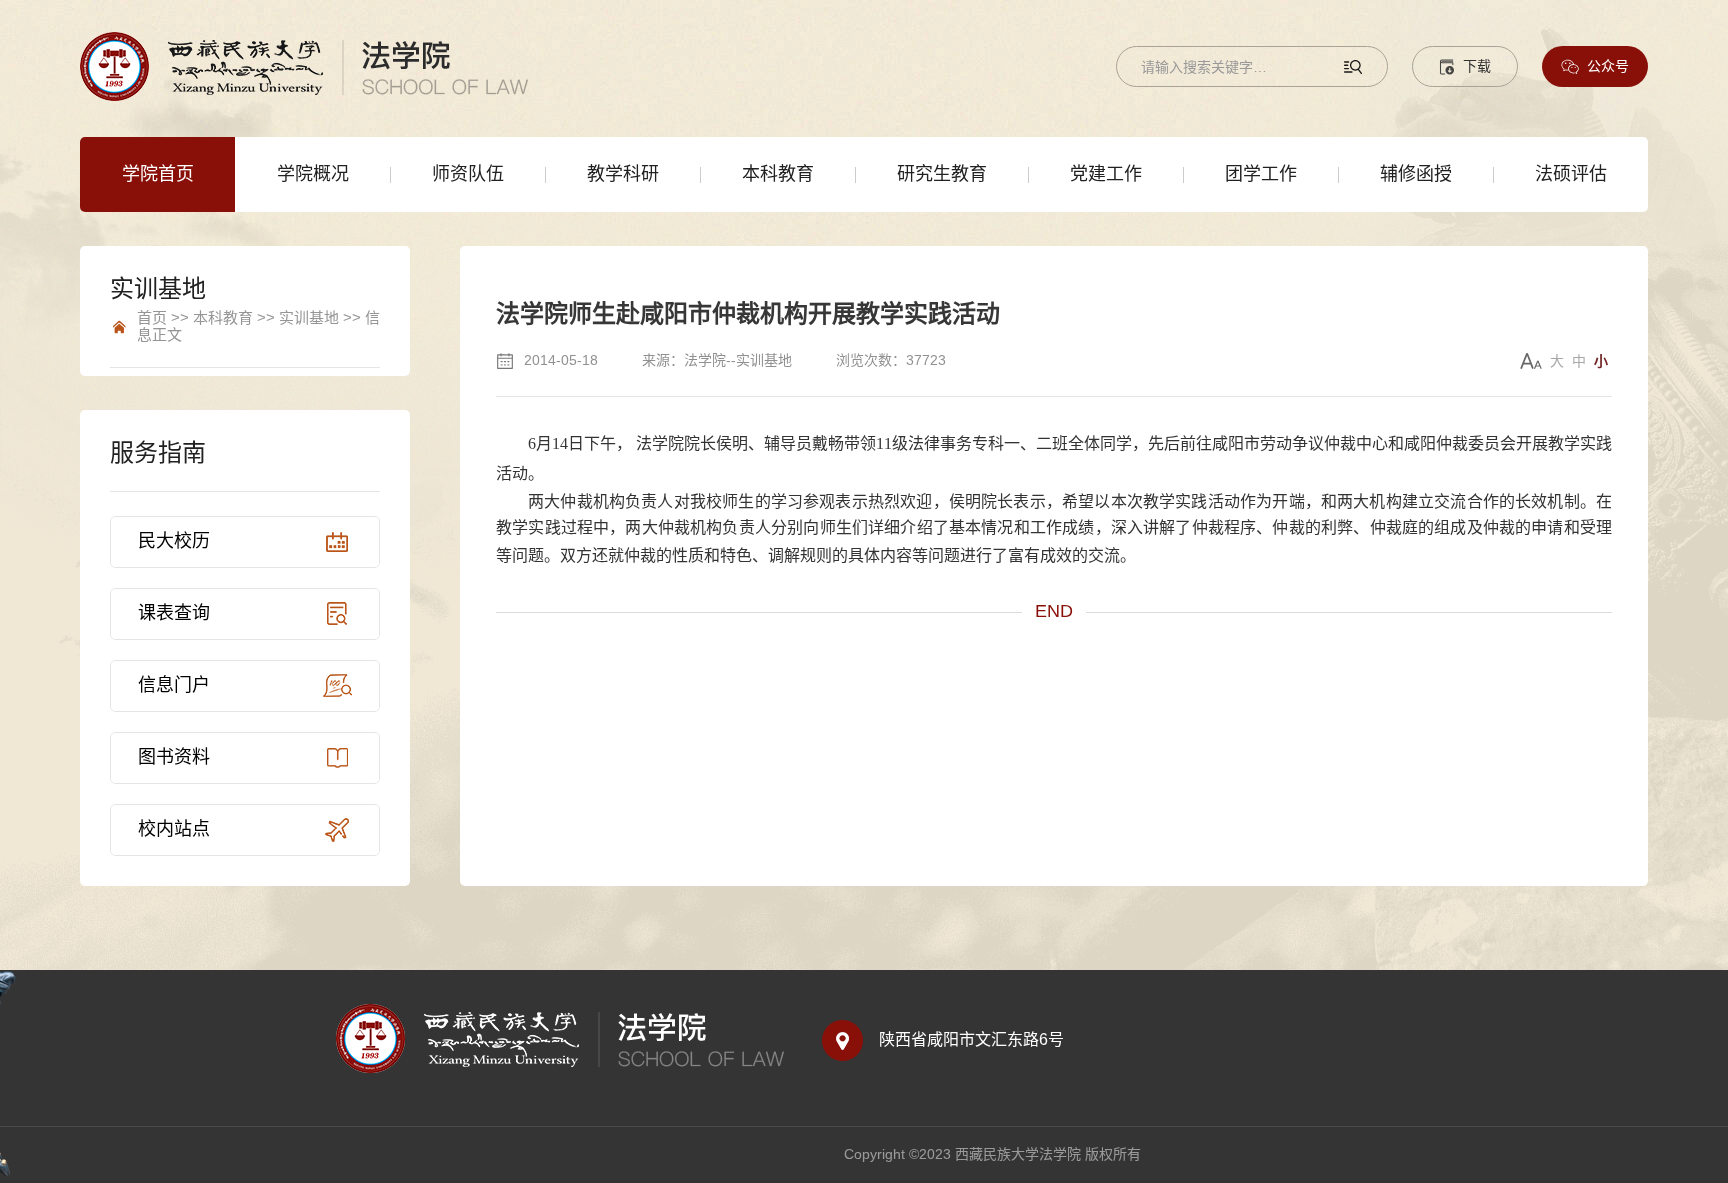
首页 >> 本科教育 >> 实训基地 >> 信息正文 (258, 326)
